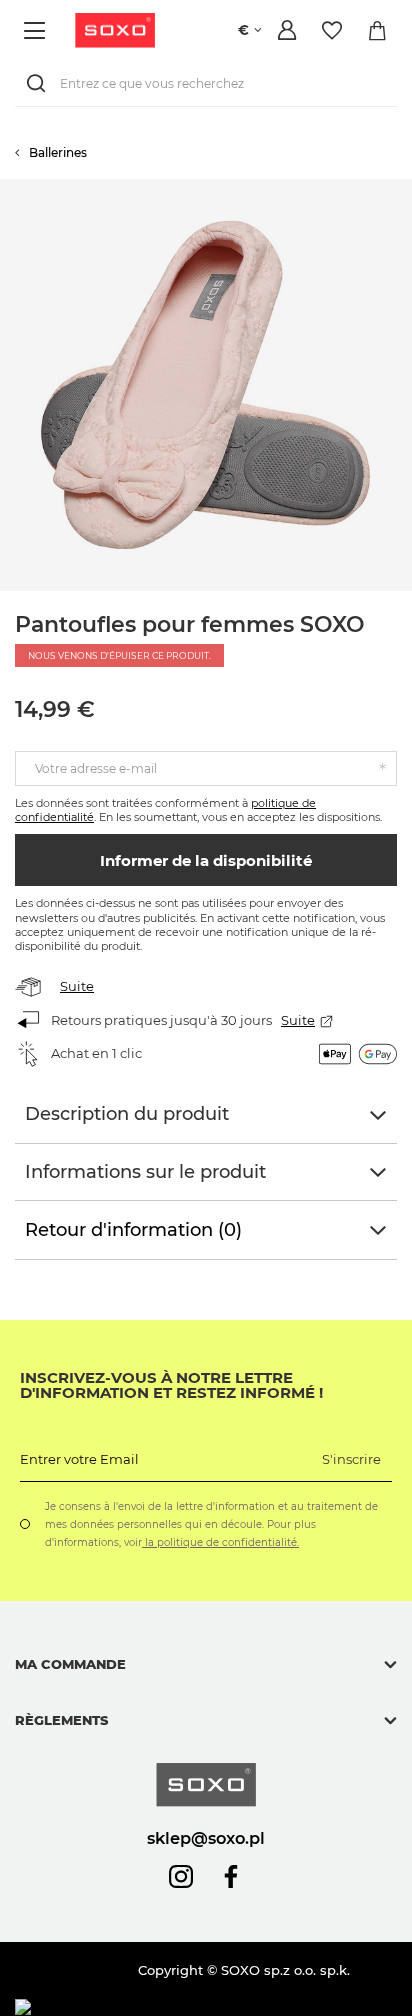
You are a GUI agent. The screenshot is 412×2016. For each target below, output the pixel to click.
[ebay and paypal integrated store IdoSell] (158, 2007)
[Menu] (37, 30)
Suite (77, 986)
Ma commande (70, 1664)
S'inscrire (351, 1459)
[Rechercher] (40, 83)
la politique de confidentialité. (220, 1542)
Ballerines (58, 152)
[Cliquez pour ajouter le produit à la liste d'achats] (402, 189)
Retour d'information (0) (133, 1230)
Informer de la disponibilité (206, 860)
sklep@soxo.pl (206, 1838)
